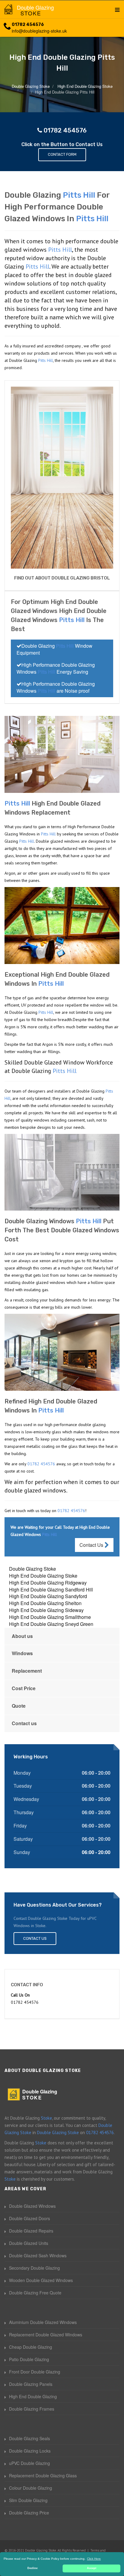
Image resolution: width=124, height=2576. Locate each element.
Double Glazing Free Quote (35, 2293)
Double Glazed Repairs (31, 2231)
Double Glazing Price (29, 2513)
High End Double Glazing (33, 2396)
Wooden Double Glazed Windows (41, 2280)
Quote (19, 1706)
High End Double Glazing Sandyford (48, 1596)
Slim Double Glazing (28, 2500)
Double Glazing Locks (30, 2451)
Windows (22, 1653)
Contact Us (92, 1545)
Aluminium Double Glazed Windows (43, 2322)
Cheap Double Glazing (31, 2347)
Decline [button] (33, 2568)
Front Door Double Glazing (35, 2372)
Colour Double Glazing (31, 2488)
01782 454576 (28, 25)
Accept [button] (92, 2568)
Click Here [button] (94, 2559)
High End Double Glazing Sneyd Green (51, 1624)
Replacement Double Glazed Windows (46, 2335)
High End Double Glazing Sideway (46, 1610)
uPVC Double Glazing (29, 2463)
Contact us (24, 1723)
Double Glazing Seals (29, 2438)
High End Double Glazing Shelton (45, 1603)
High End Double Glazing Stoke (43, 1576)
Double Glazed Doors (29, 2218)
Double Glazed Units (29, 2243)
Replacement (27, 1671)
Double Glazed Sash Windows (38, 2255)
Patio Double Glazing (29, 2359)
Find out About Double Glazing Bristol (62, 578)
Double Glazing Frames (32, 2409)
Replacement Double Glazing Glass (43, 2475)
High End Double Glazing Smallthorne (50, 1617)
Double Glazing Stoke (33, 1569)
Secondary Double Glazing (34, 2268)
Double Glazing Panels (31, 2384)
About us (22, 1636)
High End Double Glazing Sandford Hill (51, 1590)
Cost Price (24, 1688)
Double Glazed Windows (32, 2206)
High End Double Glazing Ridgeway (48, 1583)
